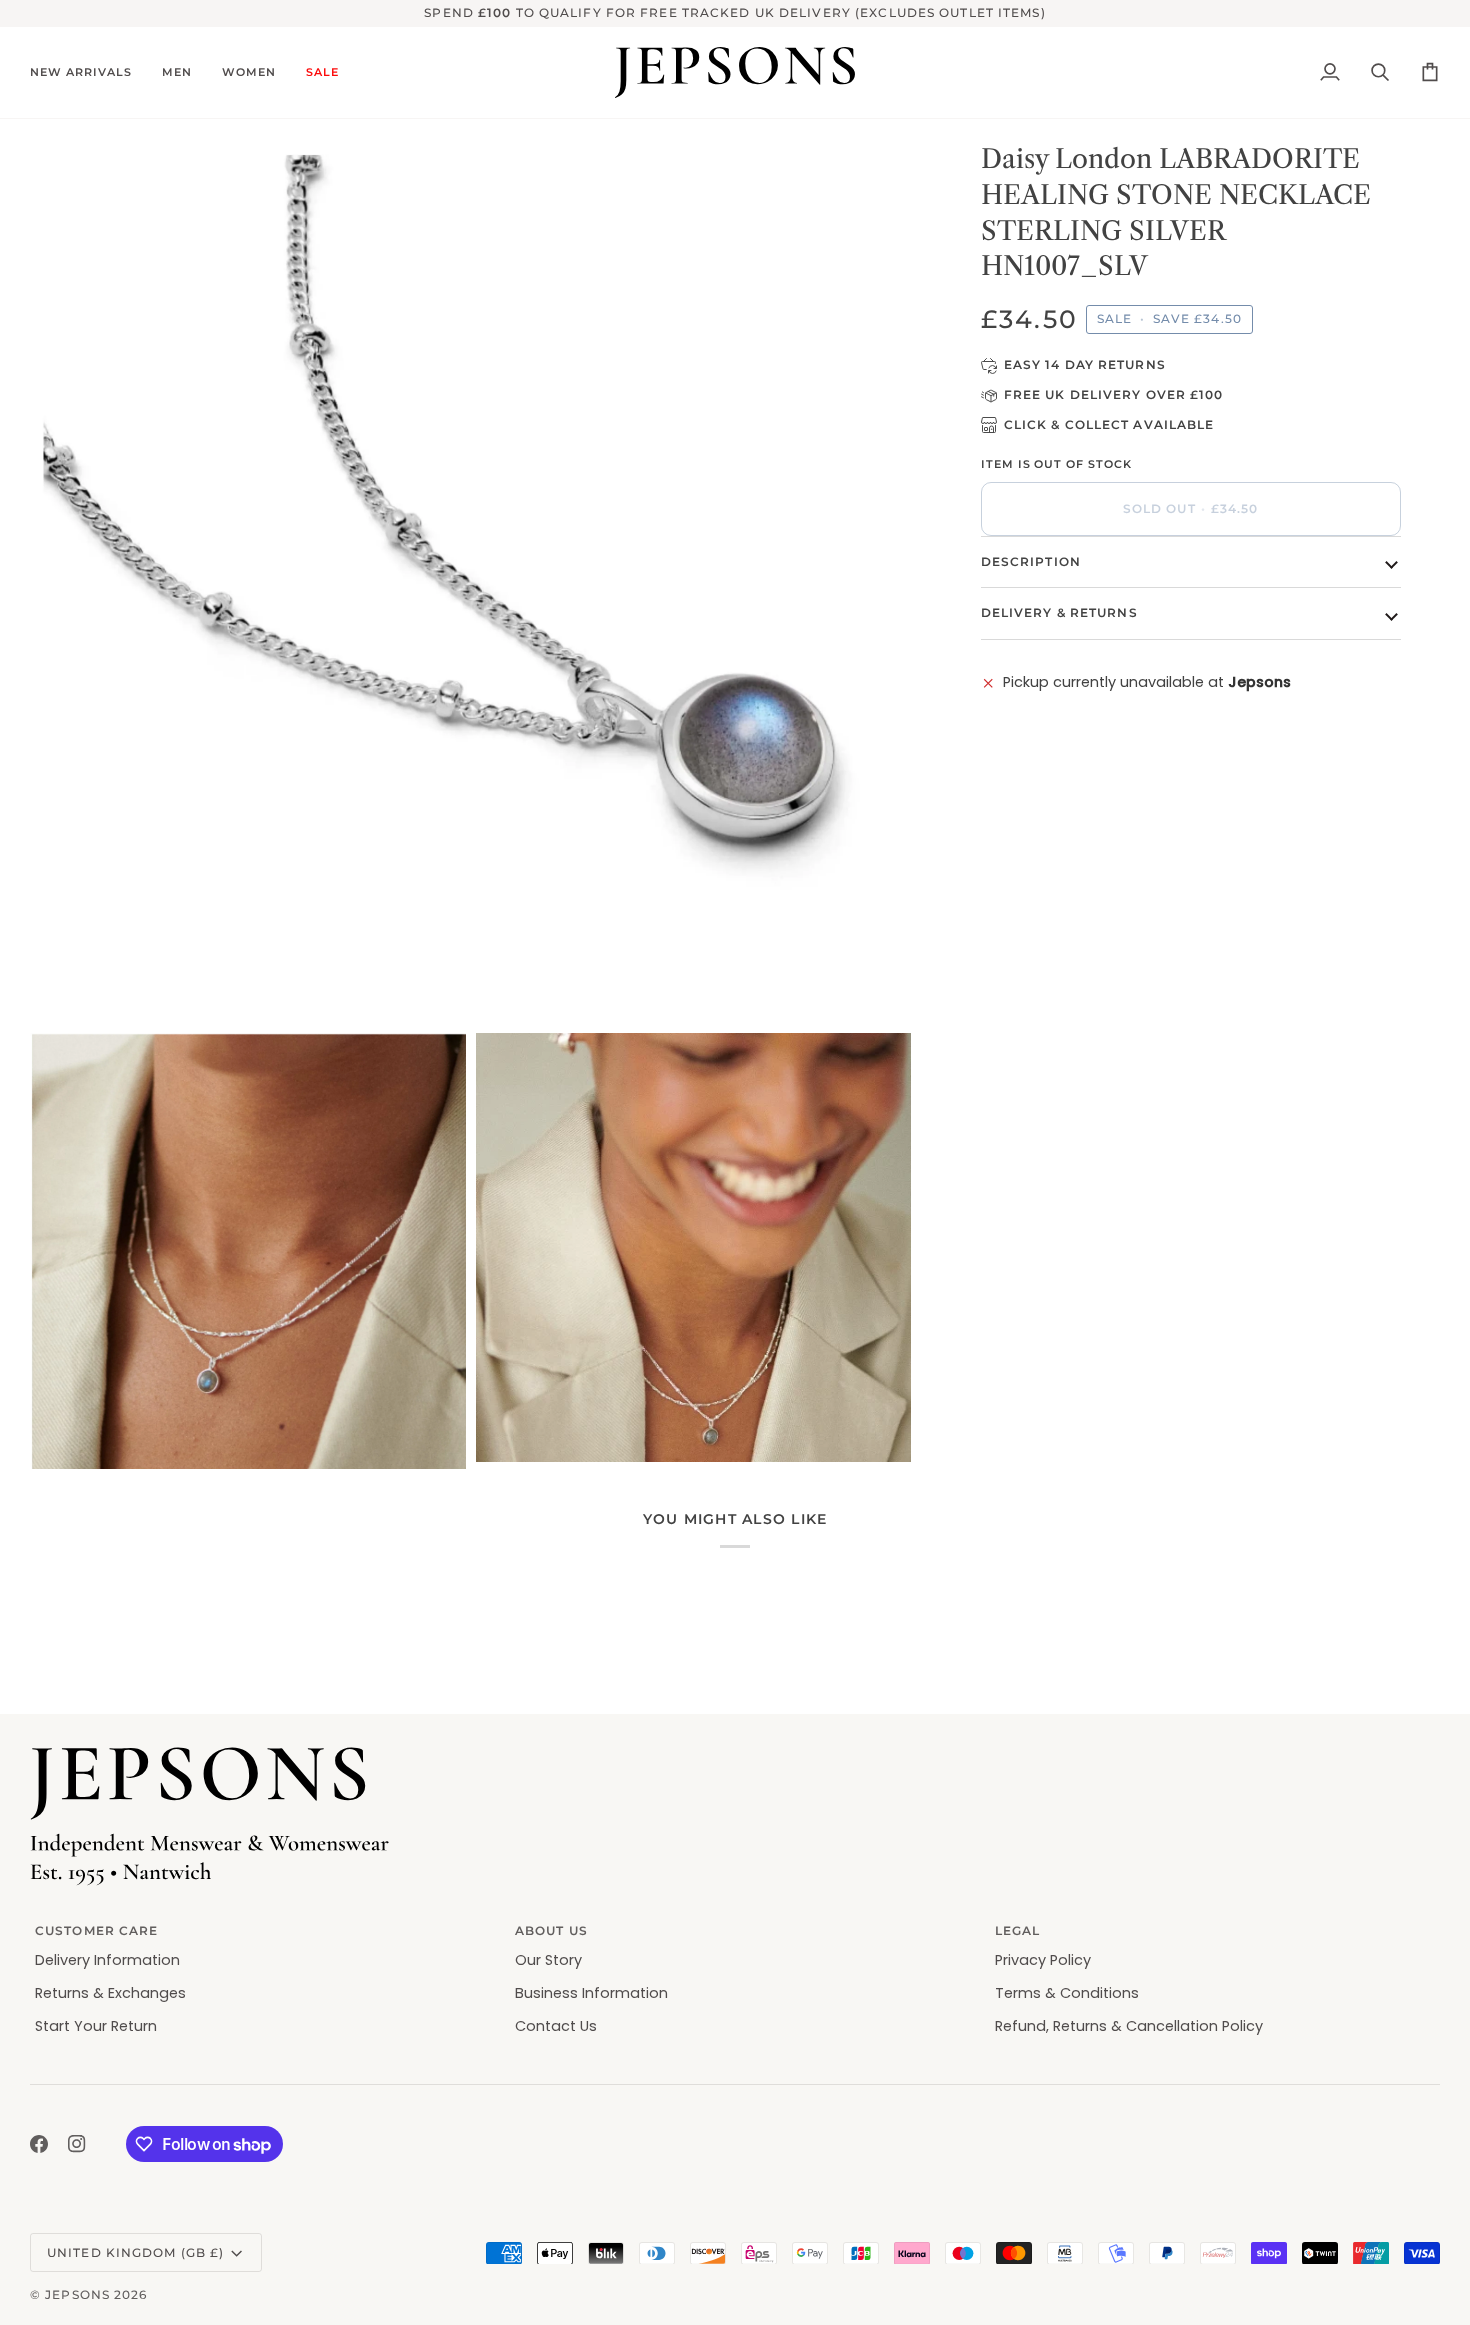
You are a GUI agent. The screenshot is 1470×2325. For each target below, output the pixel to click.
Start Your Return (96, 2026)
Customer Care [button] (96, 1930)
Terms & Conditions (1067, 1993)
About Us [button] (551, 1930)
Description (1031, 561)
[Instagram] (77, 2144)
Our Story (548, 1960)
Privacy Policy (1043, 1960)
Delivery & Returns (1059, 612)
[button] (88, 73)
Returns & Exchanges (110, 1993)
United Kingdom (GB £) (135, 2252)
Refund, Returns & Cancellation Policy (1129, 2026)
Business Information (591, 1993)
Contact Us (556, 2026)
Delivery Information (107, 1960)
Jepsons (77, 2294)
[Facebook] (39, 2144)
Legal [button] (1018, 1930)
